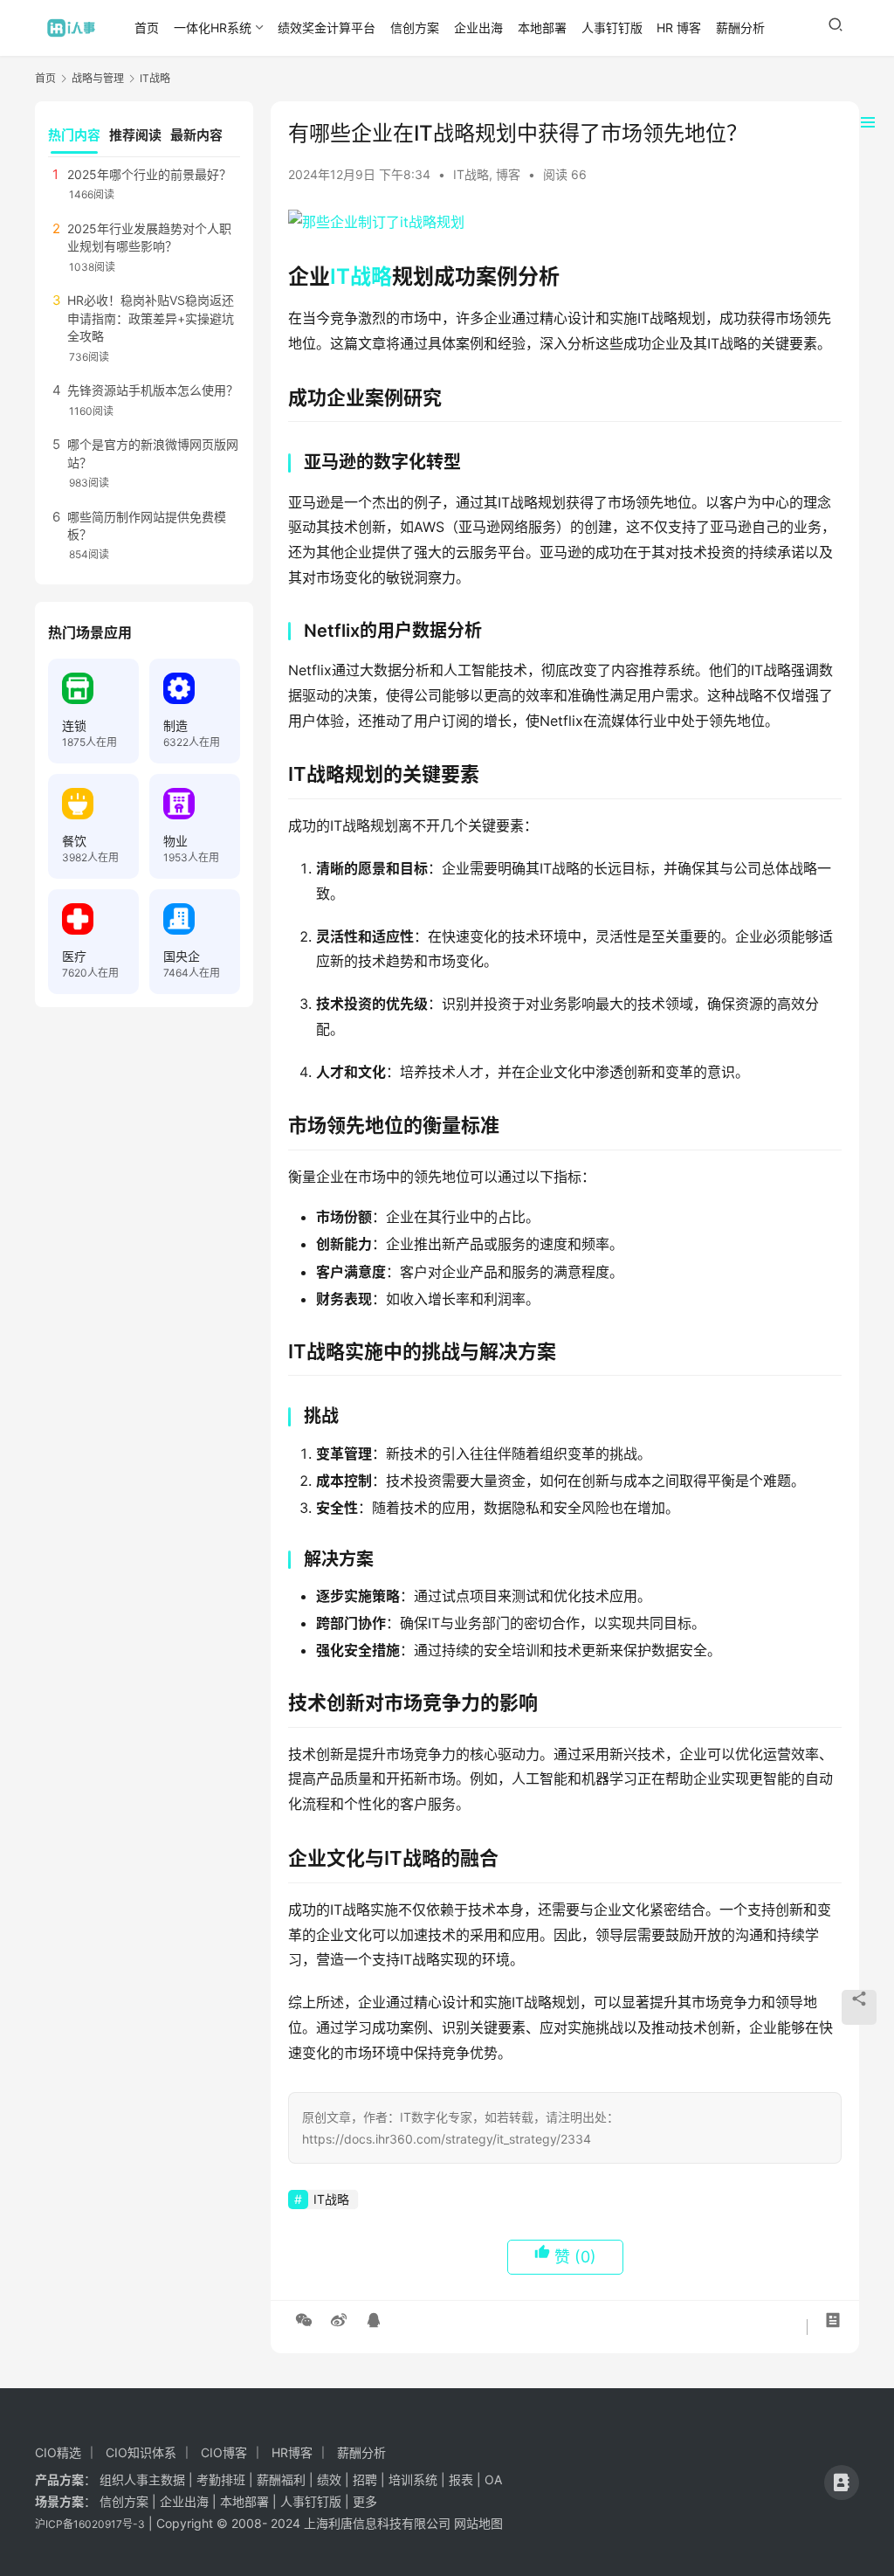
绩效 (329, 2479)
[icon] (842, 2483)
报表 (463, 2479)
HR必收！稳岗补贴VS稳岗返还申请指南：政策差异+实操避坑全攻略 (151, 318)
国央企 (182, 956)
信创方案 (415, 28)
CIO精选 (58, 2452)
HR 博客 (679, 28)
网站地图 (478, 2523)
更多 (365, 2501)
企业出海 (478, 28)
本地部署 (542, 28)
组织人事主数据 (142, 2479)
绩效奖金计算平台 (327, 28)
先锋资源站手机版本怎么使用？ (153, 390)
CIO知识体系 (141, 2452)
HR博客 (292, 2452)
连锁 (74, 725)
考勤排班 (221, 2479)
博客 (508, 174)
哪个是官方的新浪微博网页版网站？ (153, 453)
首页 (147, 28)
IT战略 (471, 174)
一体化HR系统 (213, 28)
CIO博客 (224, 2452)
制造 (175, 725)
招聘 (365, 2479)
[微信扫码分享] (304, 2320)
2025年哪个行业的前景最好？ (149, 174)
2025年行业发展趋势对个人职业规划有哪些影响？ (149, 237)
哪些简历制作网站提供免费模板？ (147, 525)
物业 (175, 841)
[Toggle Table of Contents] (868, 122)
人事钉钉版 (612, 28)
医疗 (74, 956)
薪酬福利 (281, 2479)
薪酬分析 (740, 28)
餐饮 (74, 841)
